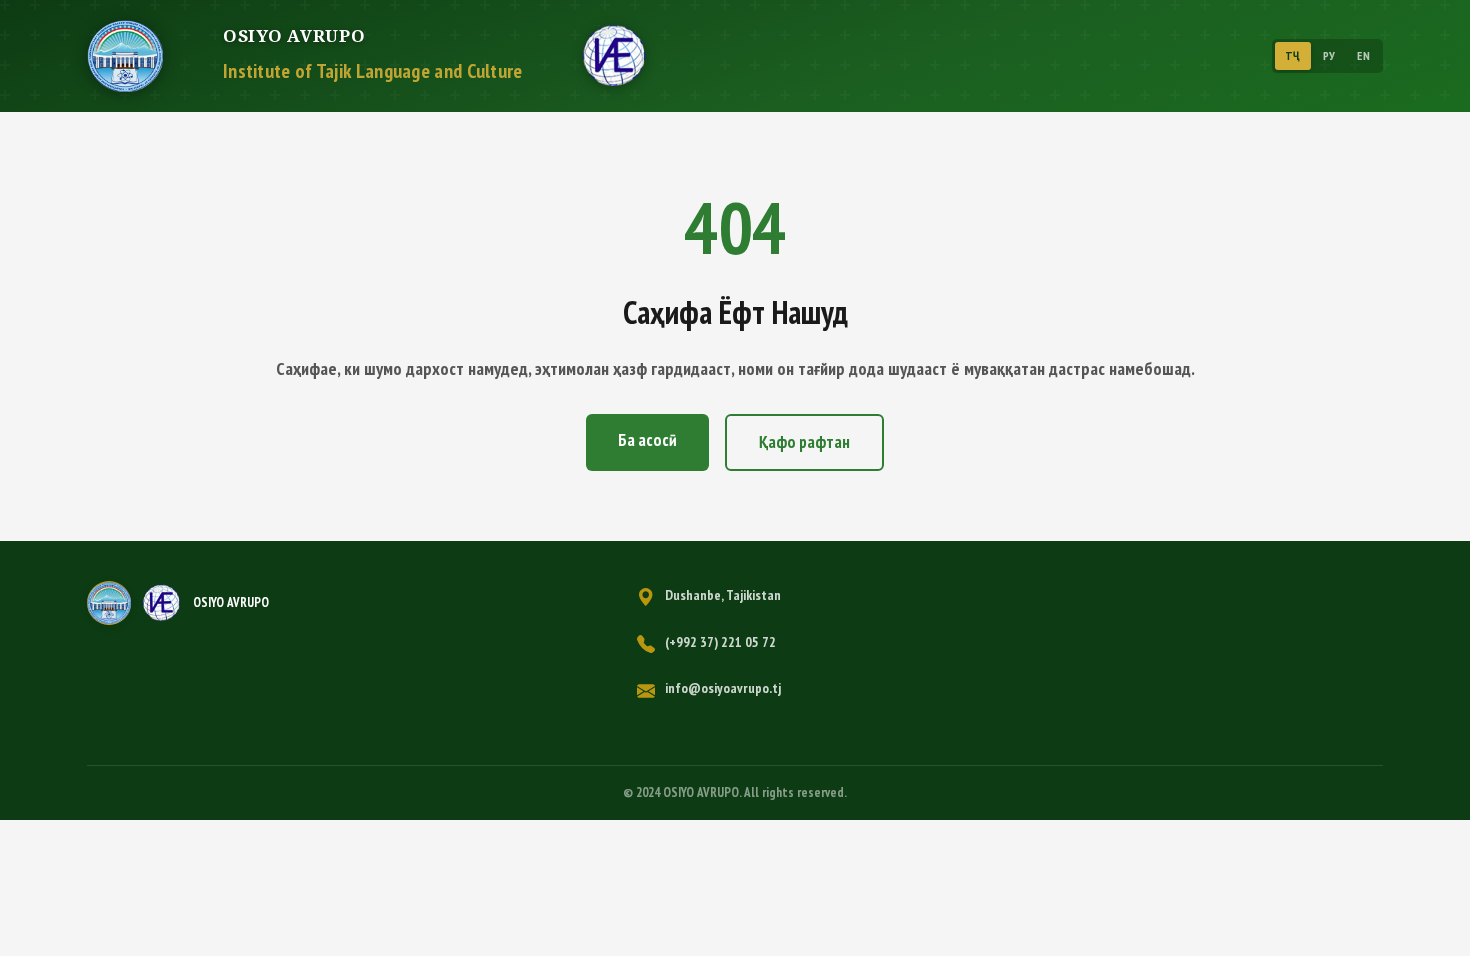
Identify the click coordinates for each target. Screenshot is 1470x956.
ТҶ (1293, 55)
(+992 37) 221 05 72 (720, 642)
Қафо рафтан (804, 442)
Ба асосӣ (647, 440)
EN (1363, 55)
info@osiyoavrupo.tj (723, 688)
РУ (1329, 55)
